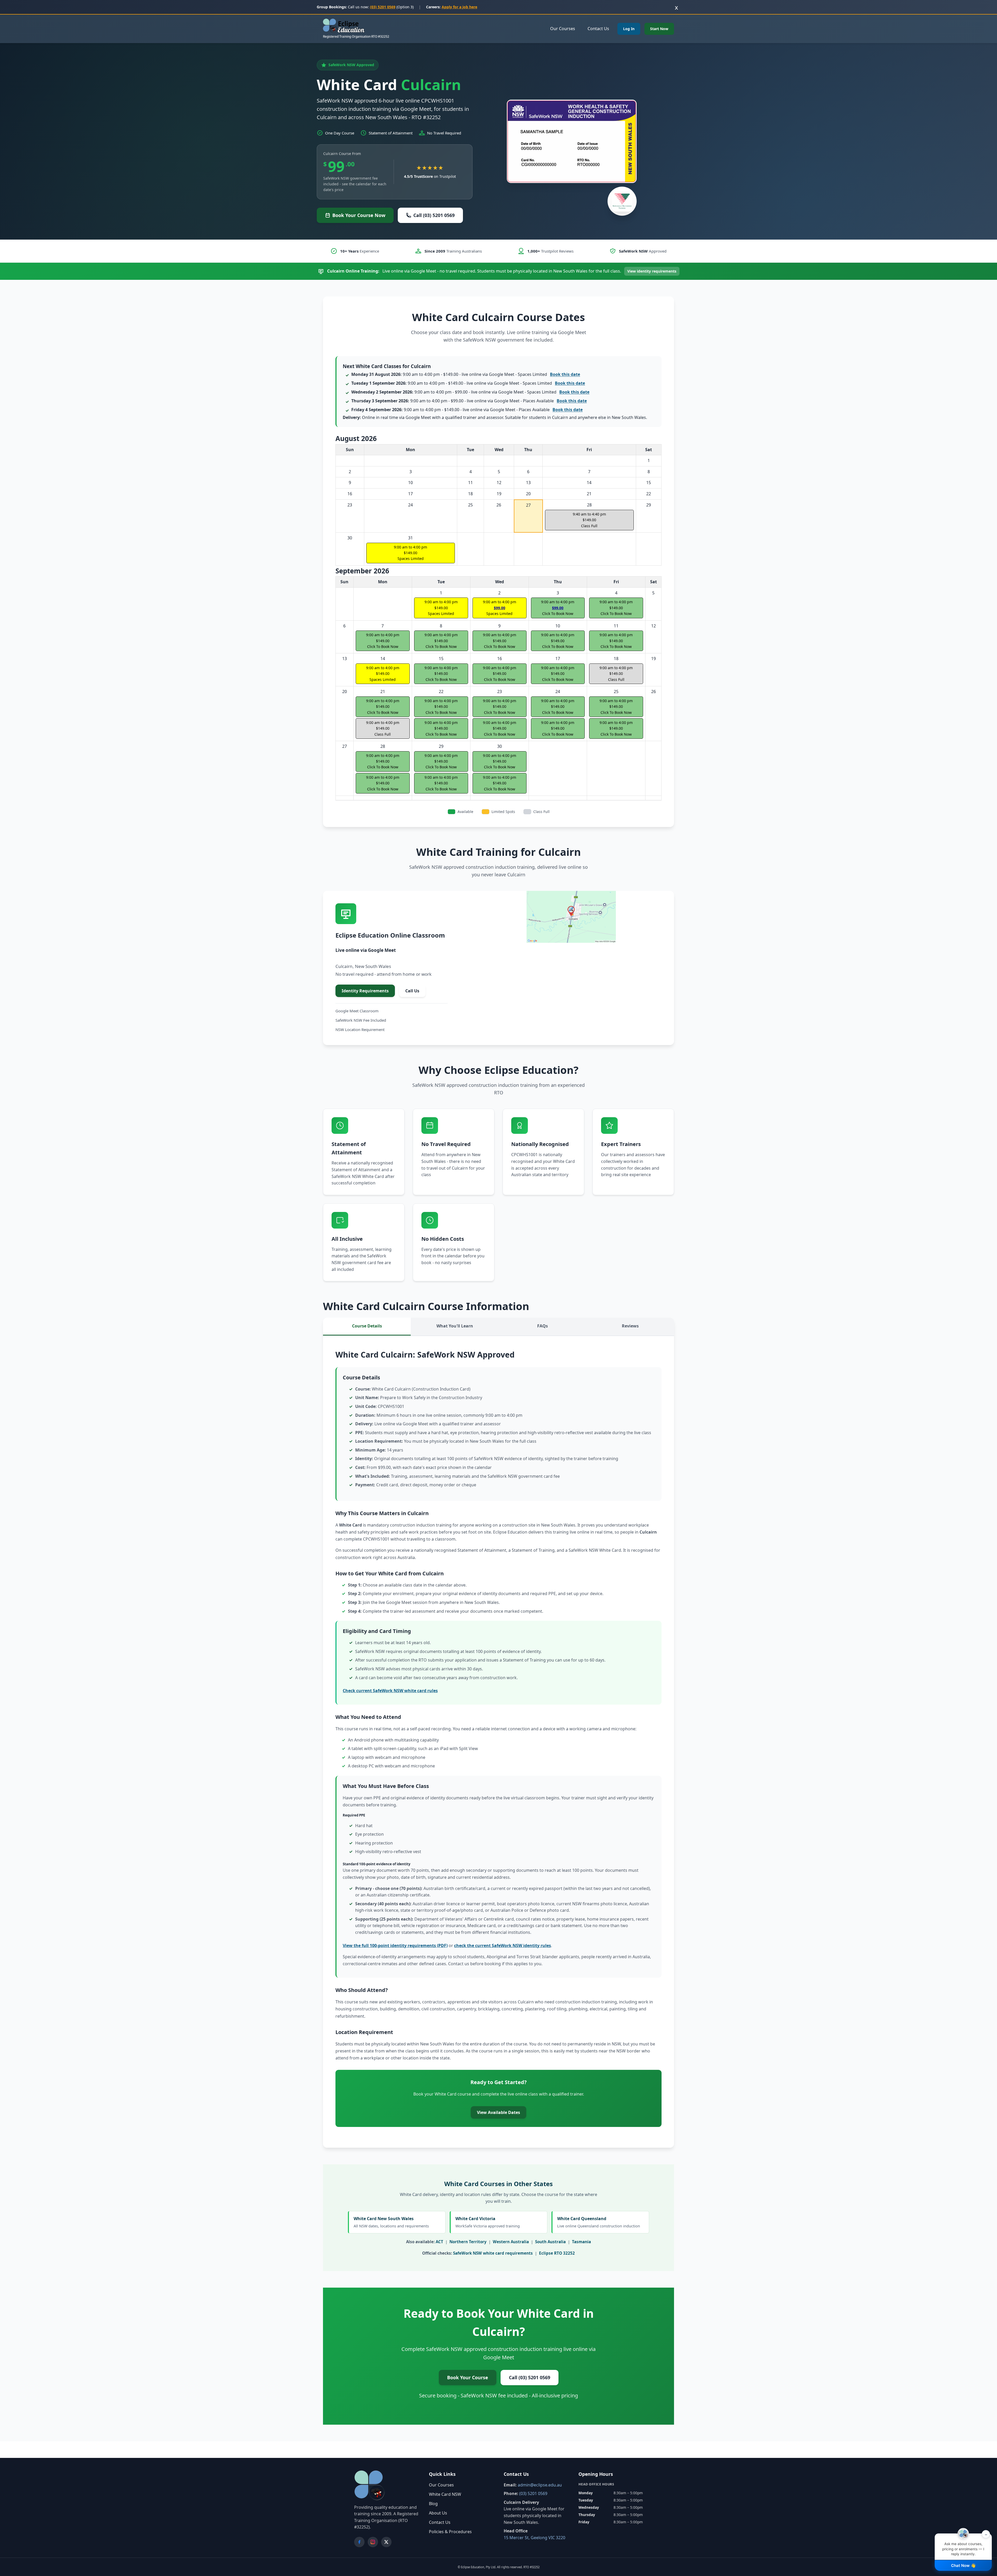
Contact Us (598, 29)
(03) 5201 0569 (383, 7)
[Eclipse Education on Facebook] (359, 2542)
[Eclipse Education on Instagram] (373, 2542)
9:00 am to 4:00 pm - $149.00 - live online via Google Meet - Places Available (467, 410)
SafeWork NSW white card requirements (493, 2253)
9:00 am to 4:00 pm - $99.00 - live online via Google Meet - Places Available (469, 401)
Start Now (659, 29)
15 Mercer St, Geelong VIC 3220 (534, 2538)
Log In (629, 29)
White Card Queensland (599, 2222)
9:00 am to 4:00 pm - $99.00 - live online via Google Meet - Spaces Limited (470, 392)
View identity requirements (652, 271)
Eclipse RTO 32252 (557, 2253)
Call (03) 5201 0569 (434, 215)
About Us (438, 2513)
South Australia (550, 2242)
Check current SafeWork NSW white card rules (390, 1691)
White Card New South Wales (391, 2222)
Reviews (630, 1326)
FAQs (543, 1326)
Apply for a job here (459, 7)
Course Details (367, 1326)
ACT (439, 2242)
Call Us (412, 991)
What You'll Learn (455, 1326)
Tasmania (581, 2242)
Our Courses (563, 29)
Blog (433, 2504)
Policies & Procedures (450, 2532)
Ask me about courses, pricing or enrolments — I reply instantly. (965, 2545)
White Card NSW (445, 2494)
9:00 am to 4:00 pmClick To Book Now (441, 728)
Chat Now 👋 (963, 2565)
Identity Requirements (365, 991)
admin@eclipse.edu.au (540, 2485)
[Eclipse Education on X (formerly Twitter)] (386, 2542)
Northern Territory (468, 2242)
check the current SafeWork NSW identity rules (503, 1945)
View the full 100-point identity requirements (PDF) (395, 1945)
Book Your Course (468, 2377)
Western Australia (511, 2242)
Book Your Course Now (359, 215)
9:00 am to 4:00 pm (410, 553)
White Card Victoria (488, 2222)
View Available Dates (498, 2112)
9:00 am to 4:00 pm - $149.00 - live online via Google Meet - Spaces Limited (466, 374)
